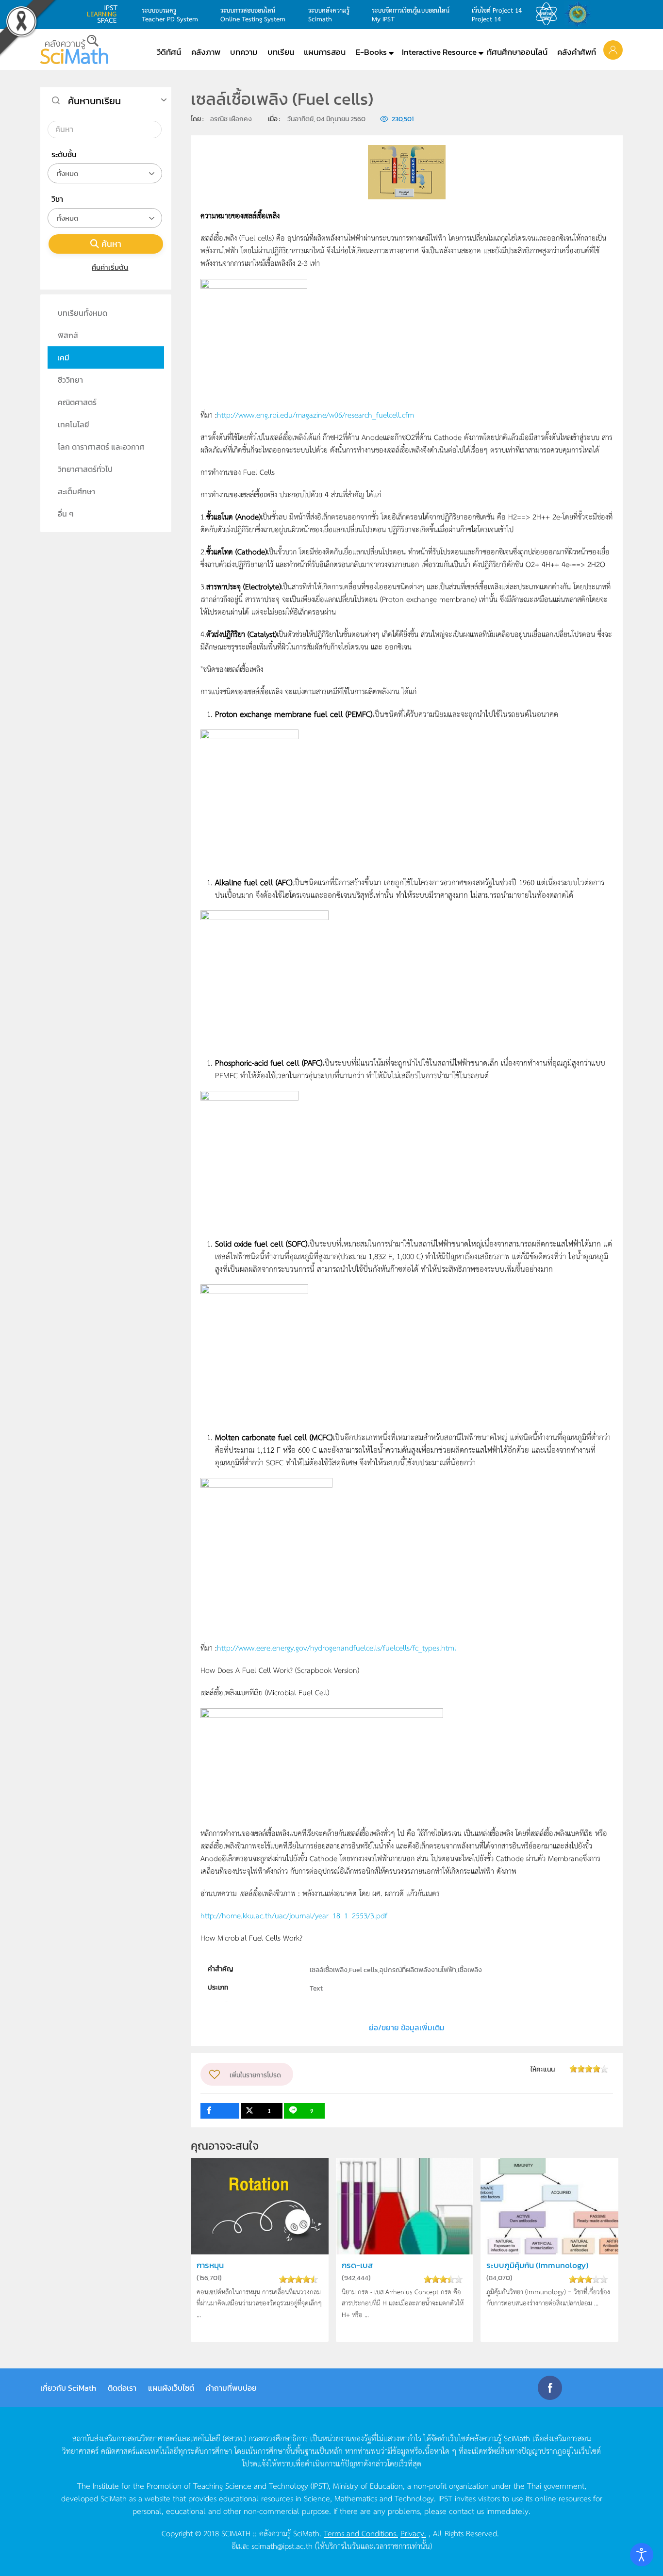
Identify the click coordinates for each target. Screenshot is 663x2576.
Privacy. (413, 2533)
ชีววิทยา (70, 380)
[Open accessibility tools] (642, 2555)
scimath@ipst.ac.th (282, 2545)
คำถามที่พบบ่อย (231, 2388)
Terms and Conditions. (361, 2533)
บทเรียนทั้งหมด (83, 313)
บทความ (244, 52)
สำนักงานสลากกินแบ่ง (580, 14)
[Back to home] (74, 49)
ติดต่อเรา (122, 2388)
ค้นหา (111, 244)
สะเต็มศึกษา (76, 491)
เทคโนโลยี (74, 424)
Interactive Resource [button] (439, 52)
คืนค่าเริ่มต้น (110, 267)
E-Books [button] (371, 52)
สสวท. (549, 14)
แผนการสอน (325, 52)
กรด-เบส (357, 2265)
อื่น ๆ (66, 514)
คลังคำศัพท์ (577, 52)
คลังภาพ (206, 52)
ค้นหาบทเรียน (94, 101)
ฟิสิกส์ (68, 335)
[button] (613, 49)
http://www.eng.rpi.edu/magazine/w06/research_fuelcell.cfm (315, 414)
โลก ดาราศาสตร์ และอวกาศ (101, 447)
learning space (105, 14)
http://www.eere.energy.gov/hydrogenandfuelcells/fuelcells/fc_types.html (337, 1647)
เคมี (63, 357)
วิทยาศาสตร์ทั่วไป (85, 469)
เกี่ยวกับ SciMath (68, 2388)
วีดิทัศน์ (169, 52)
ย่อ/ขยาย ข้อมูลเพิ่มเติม (407, 2027)
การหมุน (210, 2265)
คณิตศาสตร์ (77, 402)
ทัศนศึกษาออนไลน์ (517, 52)
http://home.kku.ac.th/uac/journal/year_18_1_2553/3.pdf (294, 1915)
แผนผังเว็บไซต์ (171, 2388)
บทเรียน (281, 52)
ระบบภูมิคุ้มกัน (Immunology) (538, 2265)
